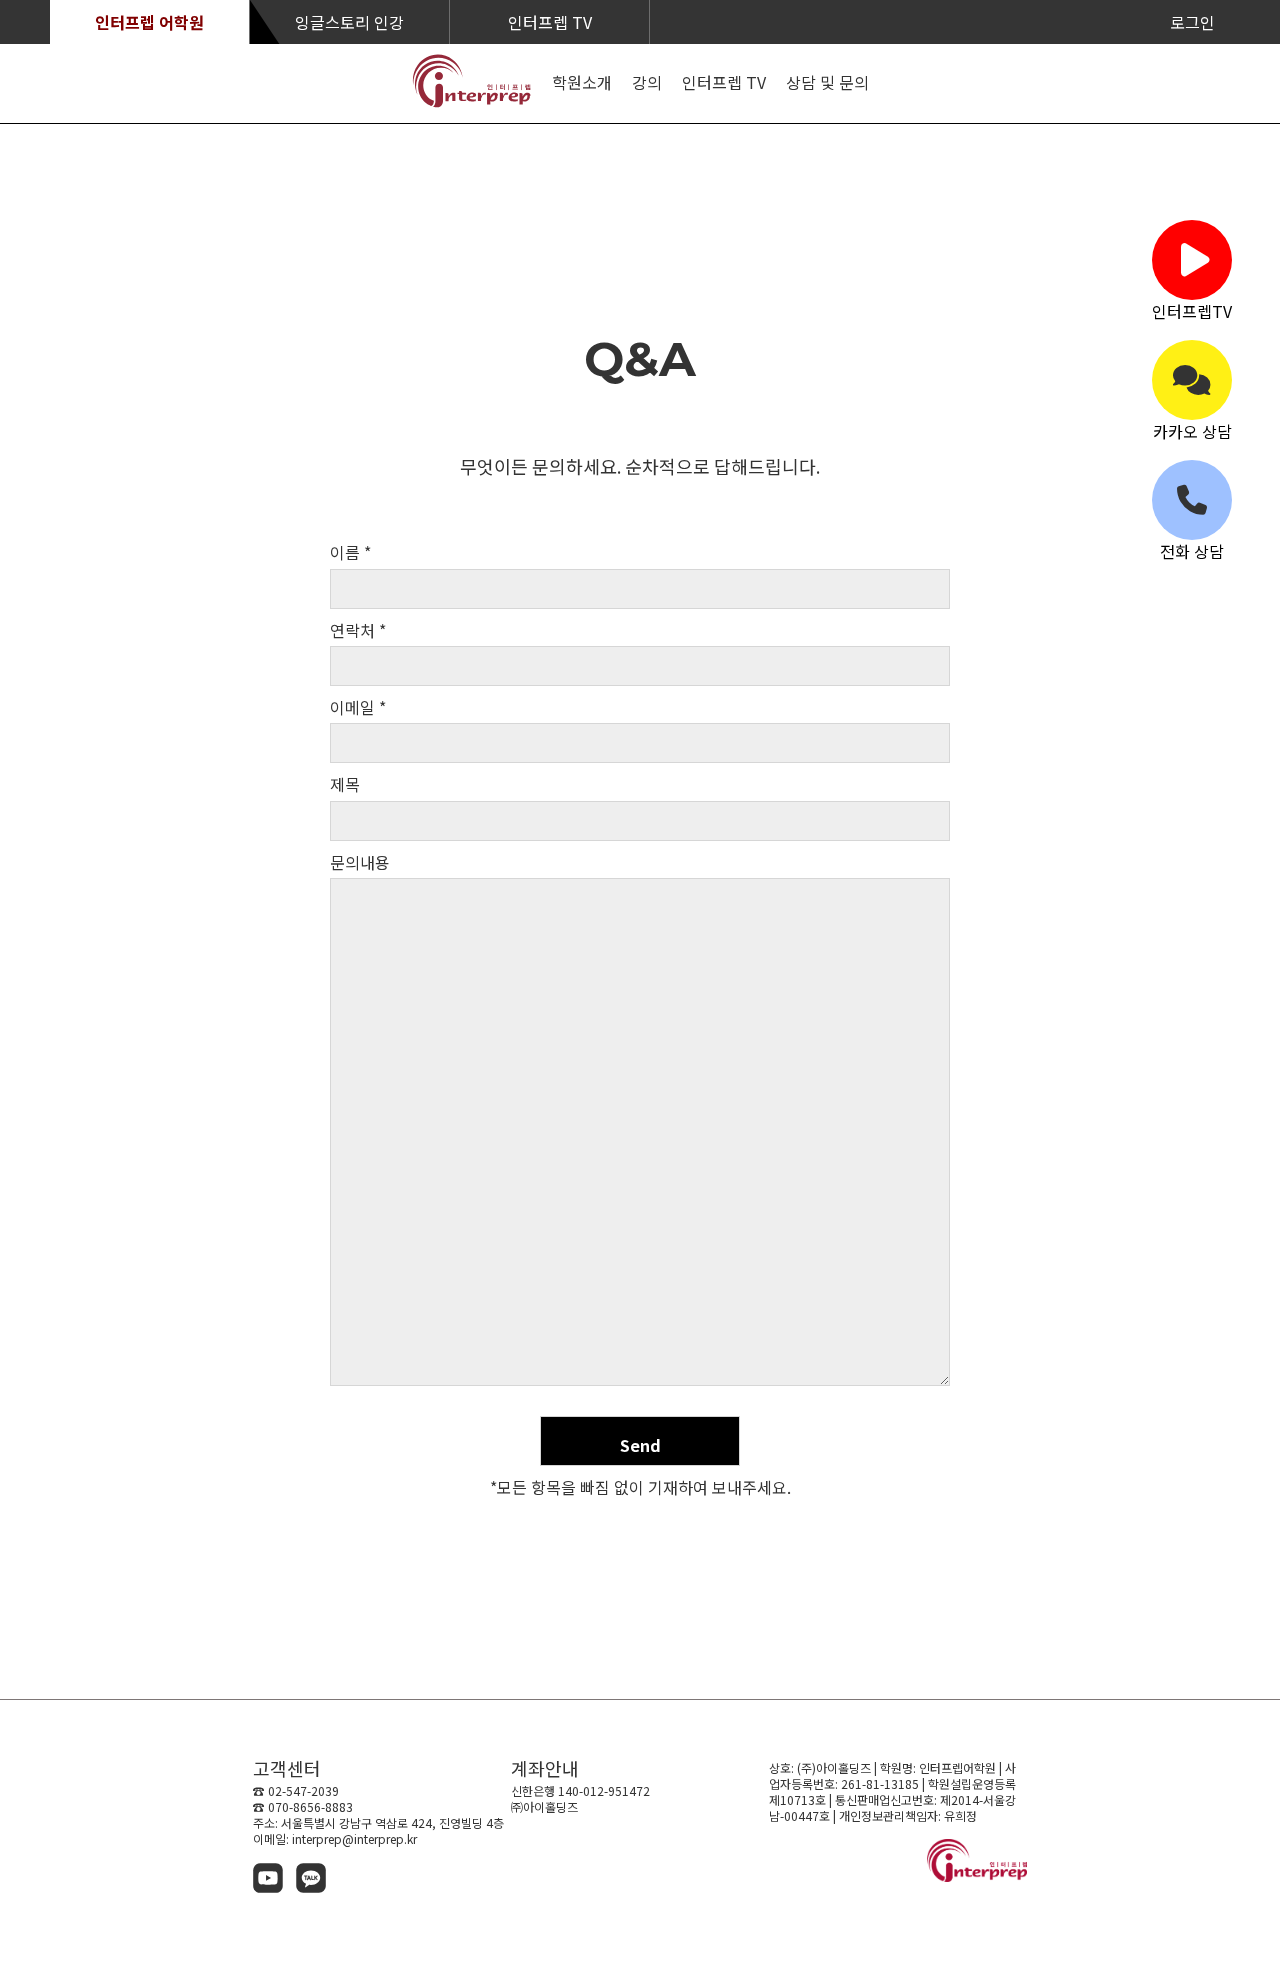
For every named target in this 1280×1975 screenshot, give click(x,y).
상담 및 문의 (827, 82)
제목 (345, 784)
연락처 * (358, 630)
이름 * (350, 552)
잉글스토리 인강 (349, 22)
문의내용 (360, 862)
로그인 (1192, 22)
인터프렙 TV (550, 22)
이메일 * (358, 707)
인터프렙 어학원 (149, 22)
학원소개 (582, 82)
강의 (647, 82)
